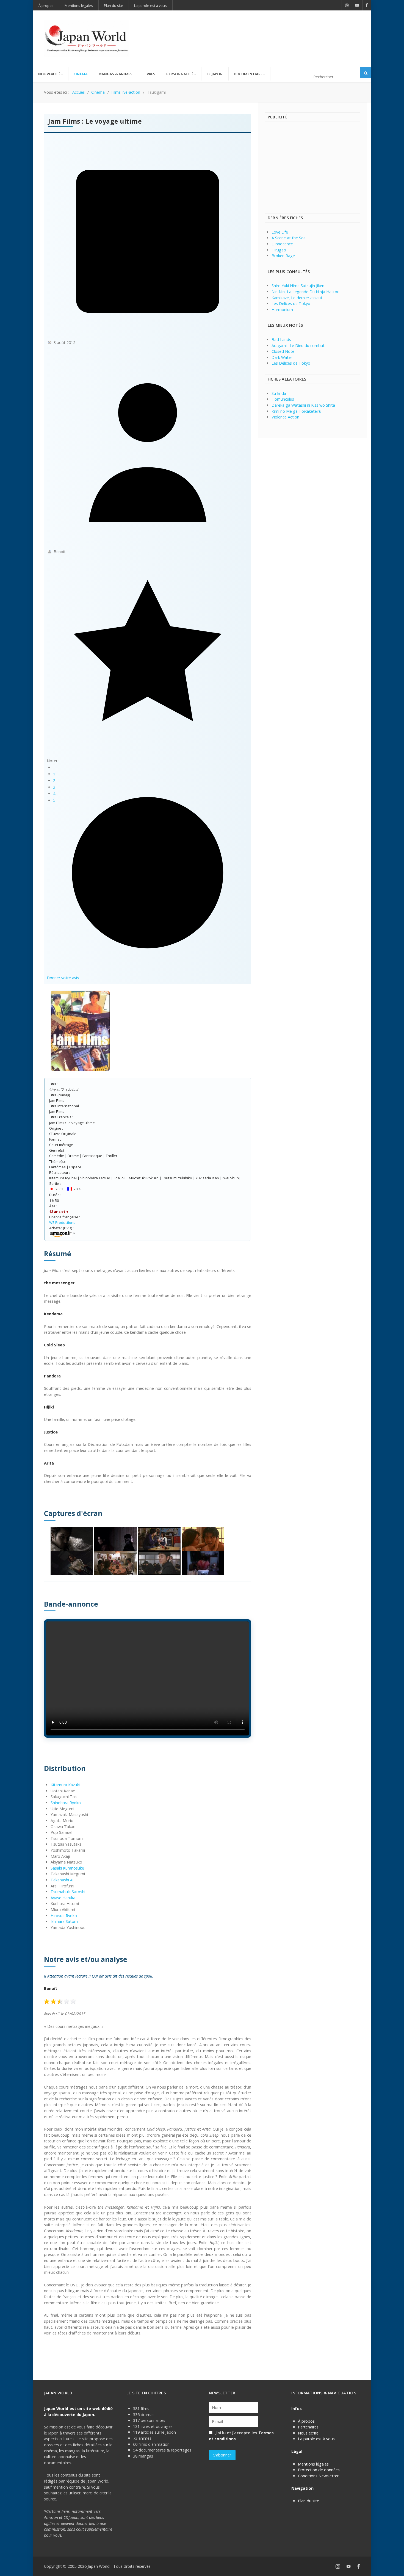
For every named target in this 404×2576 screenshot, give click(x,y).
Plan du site (308, 2501)
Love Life (280, 232)
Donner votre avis (63, 978)
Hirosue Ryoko (64, 1916)
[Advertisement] (260, 30)
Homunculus (283, 399)
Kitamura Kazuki (65, 1785)
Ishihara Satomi (65, 1921)
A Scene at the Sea (289, 238)
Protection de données (319, 2470)
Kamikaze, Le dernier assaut (297, 298)
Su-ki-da (279, 393)
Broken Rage (283, 256)
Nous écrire (308, 2433)
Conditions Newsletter (318, 2476)
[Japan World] (87, 39)
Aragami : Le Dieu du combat (298, 346)
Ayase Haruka (63, 1898)
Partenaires (308, 2427)
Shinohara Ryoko (66, 1803)
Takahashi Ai (62, 1880)
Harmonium (282, 310)
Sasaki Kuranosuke (67, 1868)
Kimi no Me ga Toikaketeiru (296, 411)
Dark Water (282, 357)
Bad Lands (281, 339)
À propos (306, 2421)
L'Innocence (282, 244)
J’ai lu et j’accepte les (241, 2436)
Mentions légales (313, 2464)
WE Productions (62, 1222)
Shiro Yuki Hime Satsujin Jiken (298, 286)
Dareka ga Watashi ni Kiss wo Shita (303, 405)
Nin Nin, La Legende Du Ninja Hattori (305, 292)
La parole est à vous (316, 2439)
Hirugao (279, 250)
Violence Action (285, 417)
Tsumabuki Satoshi (68, 1892)
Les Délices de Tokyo (291, 303)
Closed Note (283, 351)
